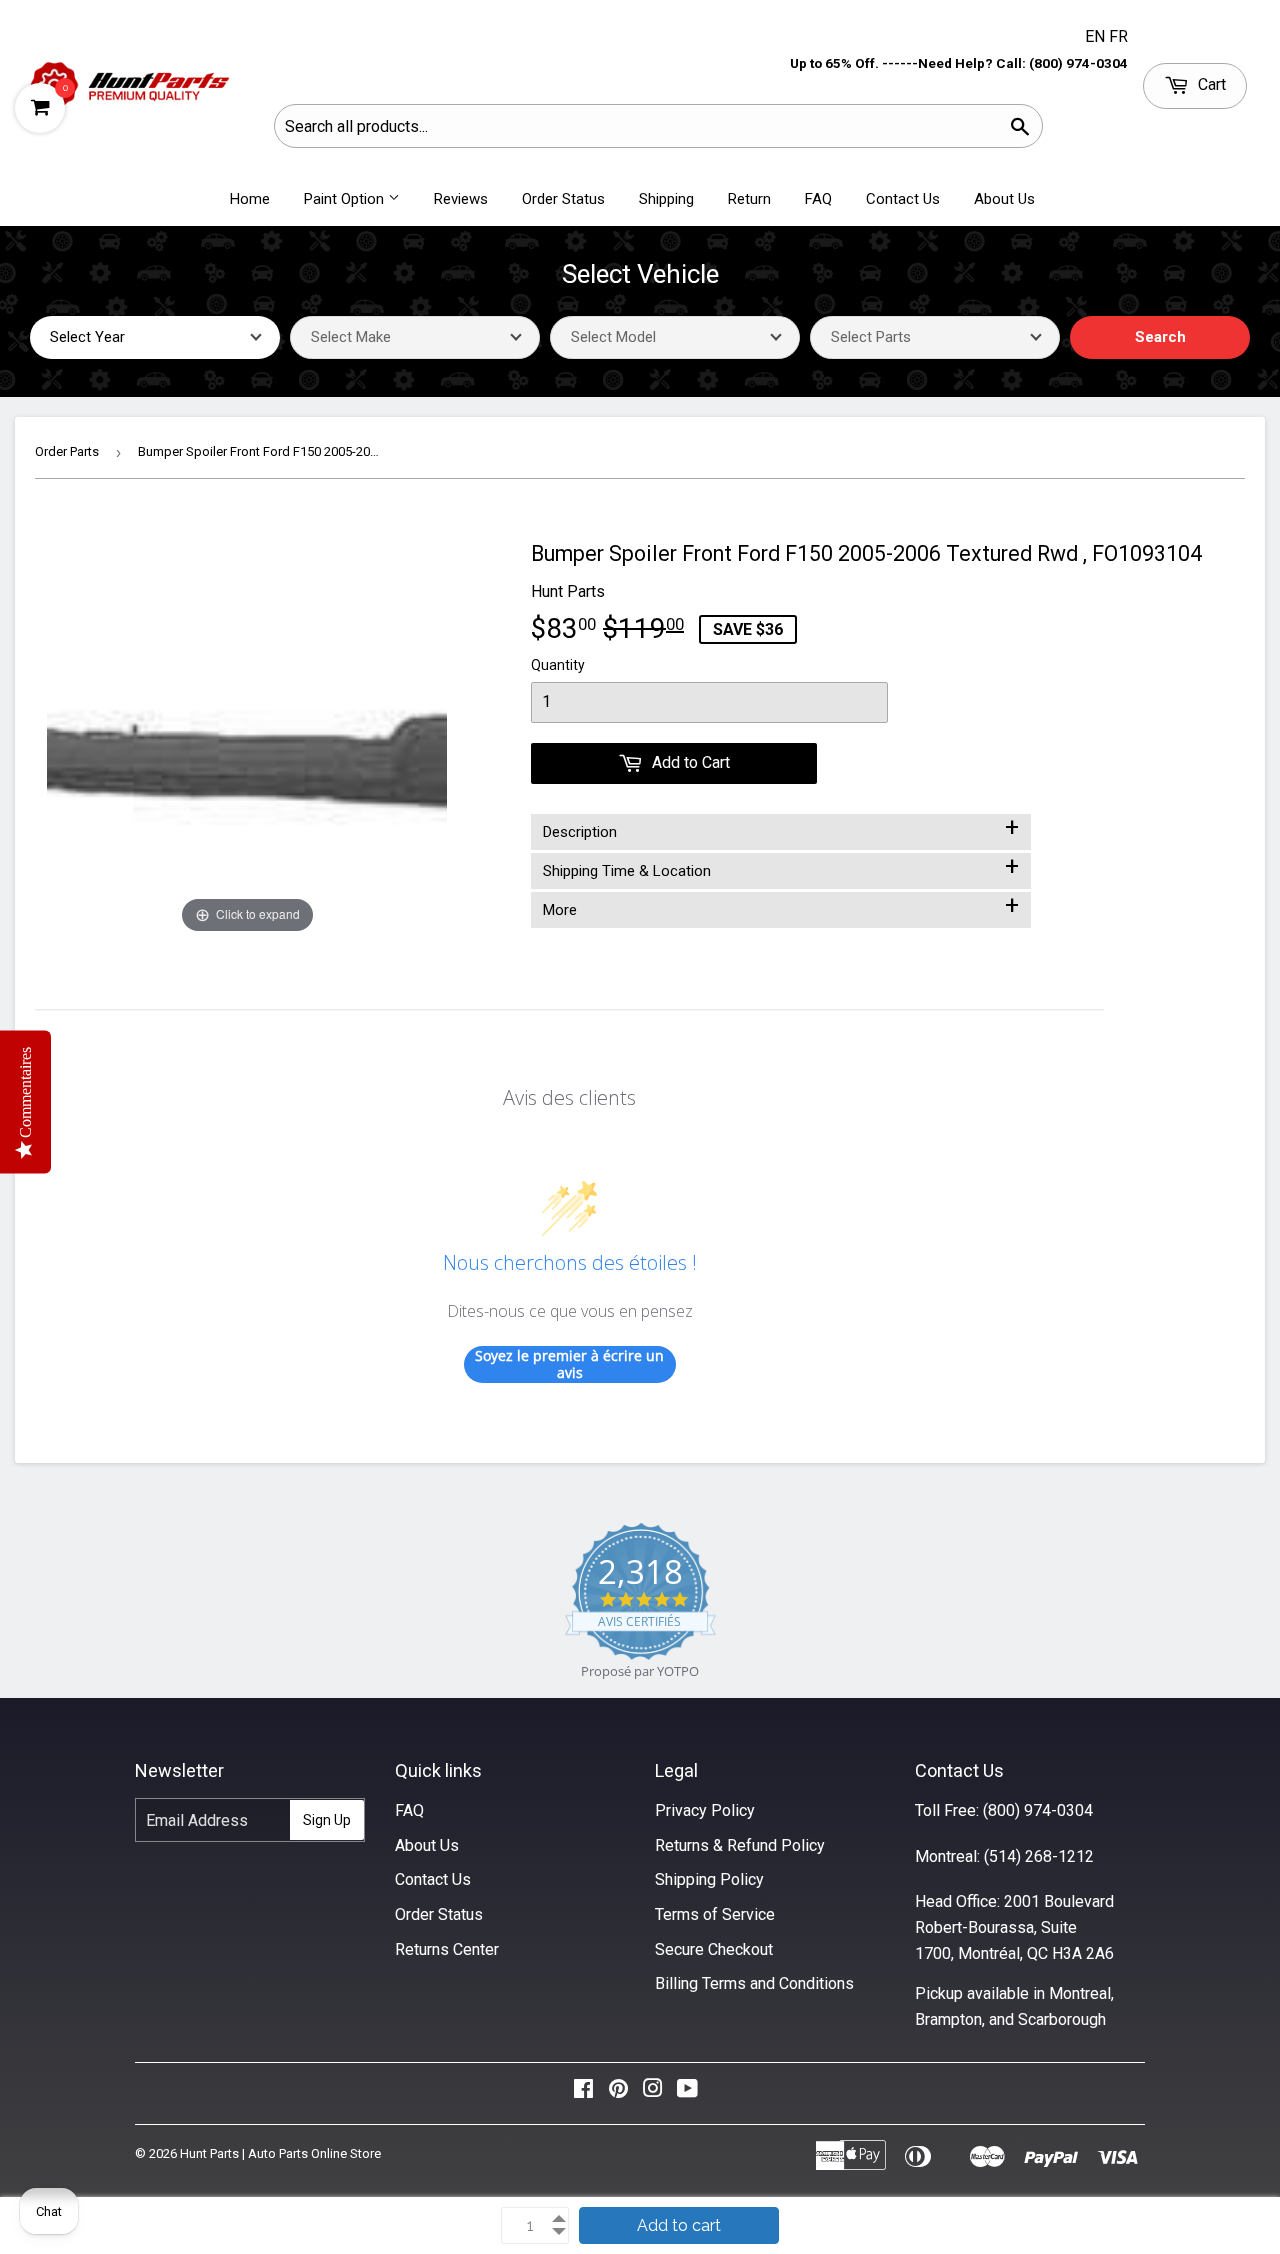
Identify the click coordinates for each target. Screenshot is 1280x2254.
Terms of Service (715, 1914)
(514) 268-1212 (1039, 1856)
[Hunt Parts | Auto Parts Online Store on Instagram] (653, 2093)
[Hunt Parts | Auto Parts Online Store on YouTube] (687, 2093)
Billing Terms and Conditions (754, 1983)
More (781, 906)
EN (1097, 36)
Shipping (666, 199)
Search (1160, 337)
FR (1118, 36)
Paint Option (346, 199)
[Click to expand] (247, 737)
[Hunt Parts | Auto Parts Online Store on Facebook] (583, 2093)
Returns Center (447, 1949)
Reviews (461, 199)
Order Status (563, 199)
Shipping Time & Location (781, 867)
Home (250, 199)
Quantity (558, 665)
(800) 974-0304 (1038, 1810)
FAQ (818, 199)
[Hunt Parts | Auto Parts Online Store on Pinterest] (618, 2093)
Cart (1210, 84)
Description (781, 828)
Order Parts (67, 451)
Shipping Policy (709, 1879)
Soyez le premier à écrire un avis (569, 1364)
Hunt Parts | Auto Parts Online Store (280, 2153)
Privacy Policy (705, 1810)
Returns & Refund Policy (740, 1845)
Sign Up (327, 1820)
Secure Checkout (714, 1949)
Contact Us (903, 199)
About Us (1004, 199)
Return (749, 199)
